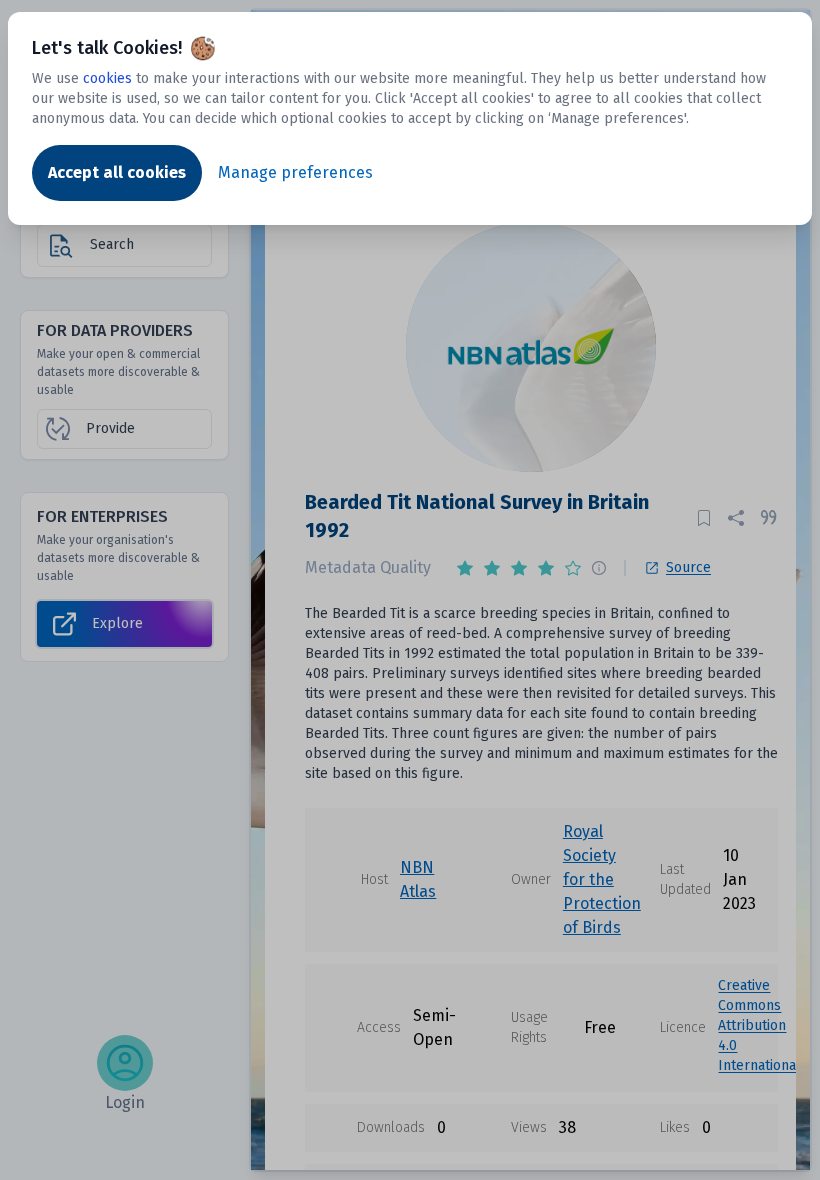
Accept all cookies (117, 172)
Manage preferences (295, 172)
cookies (107, 78)
